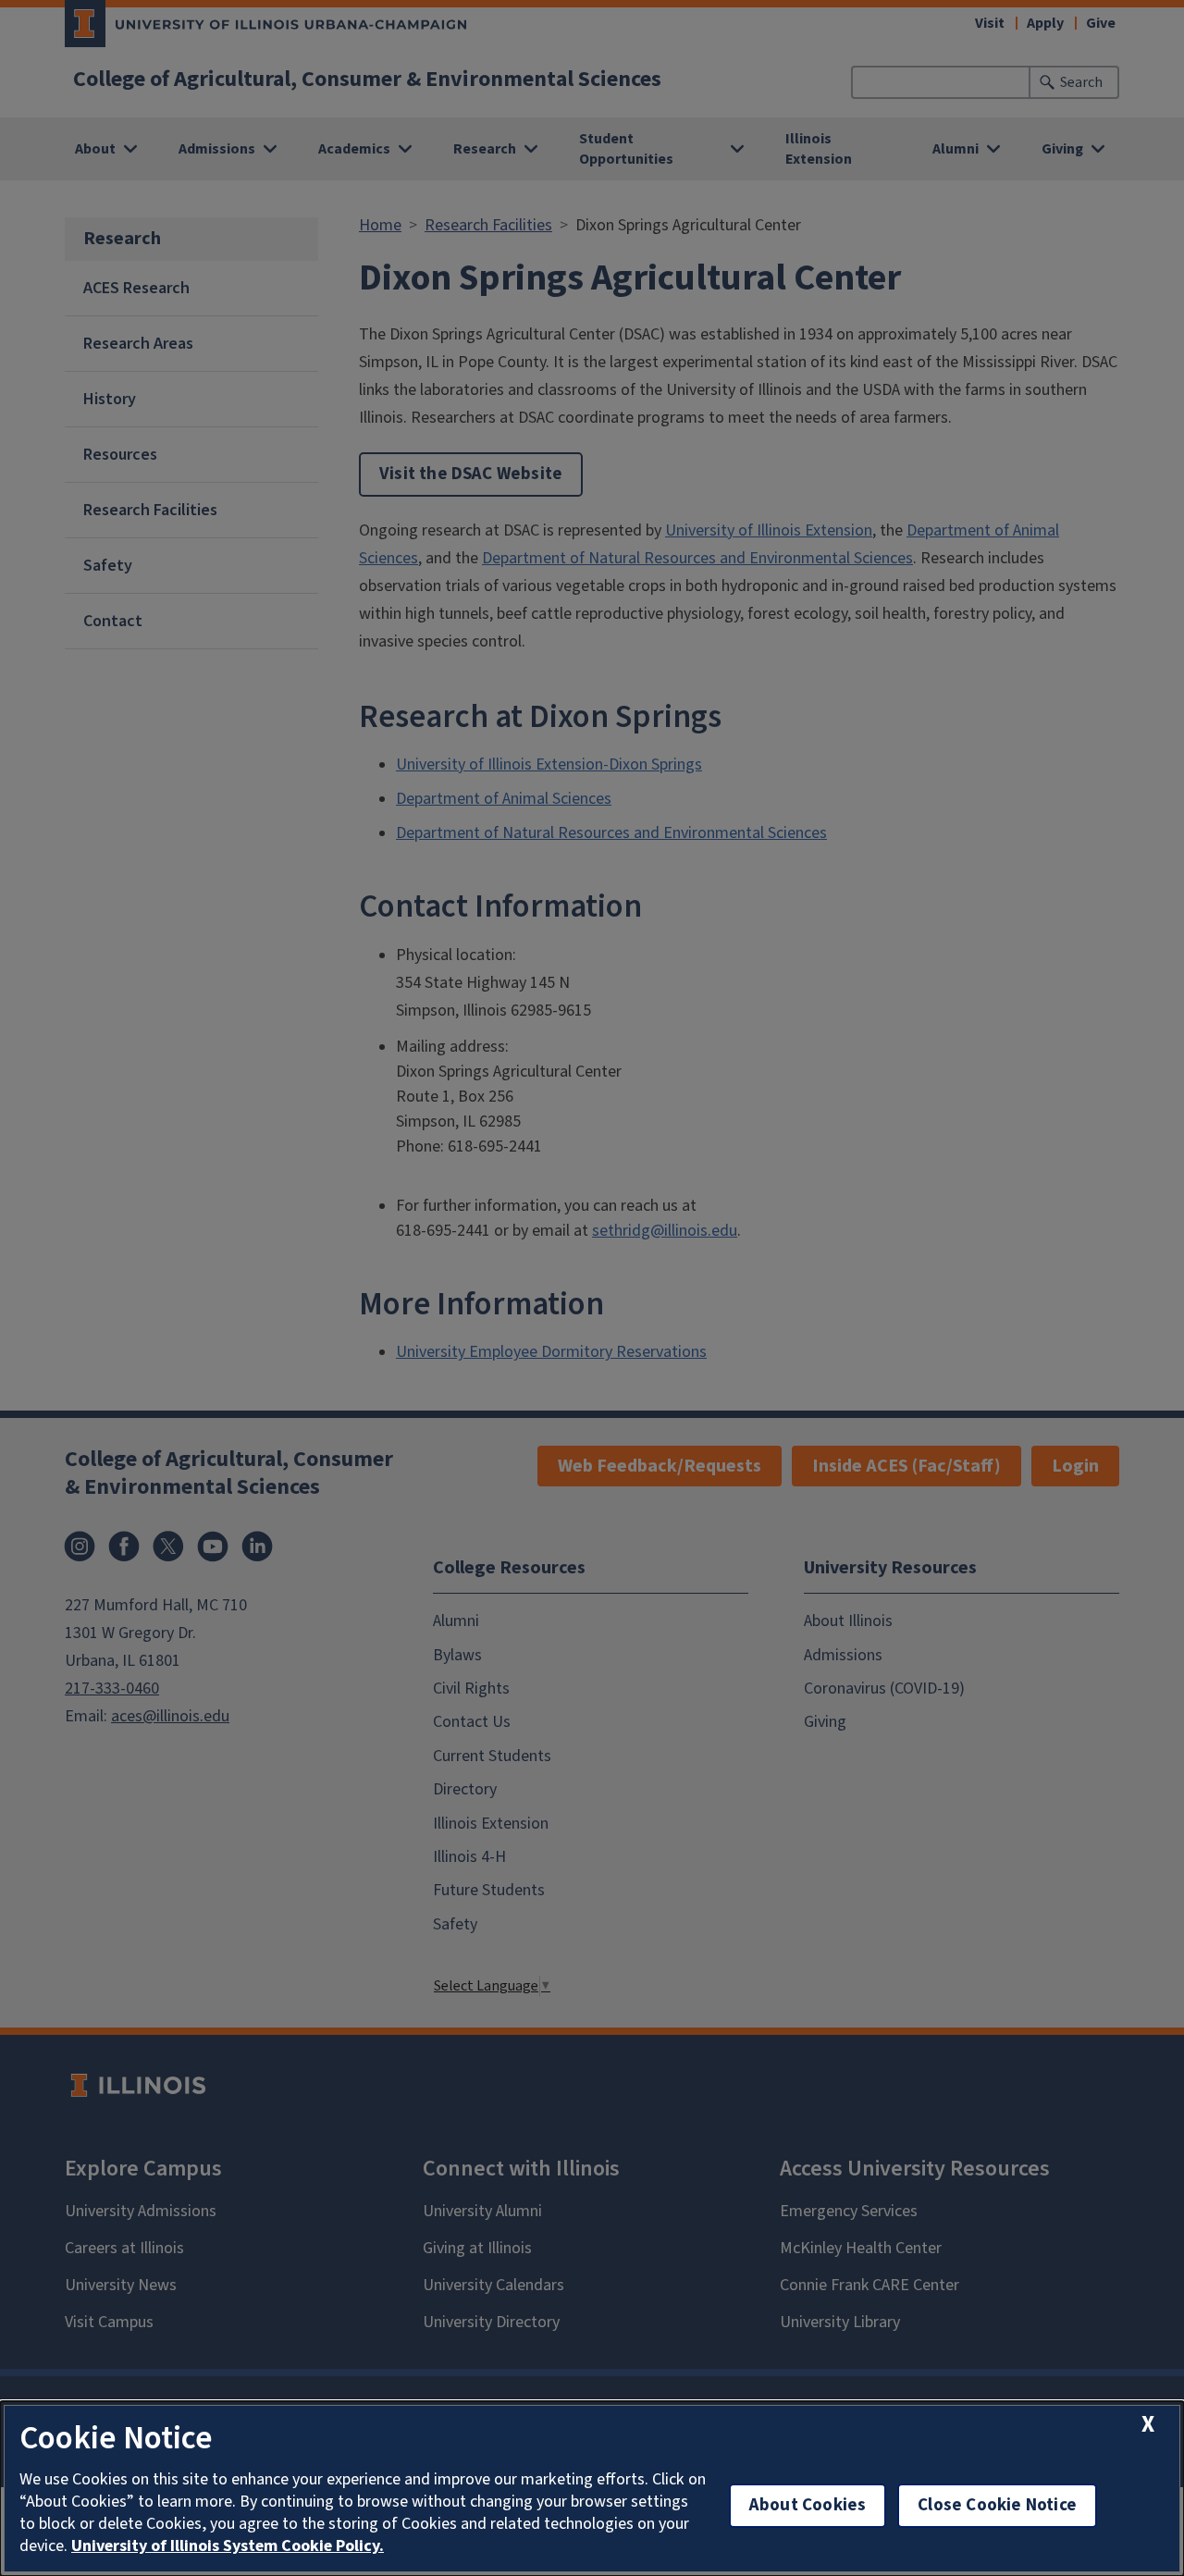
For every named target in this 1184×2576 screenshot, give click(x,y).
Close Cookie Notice (997, 2505)
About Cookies (808, 2505)
